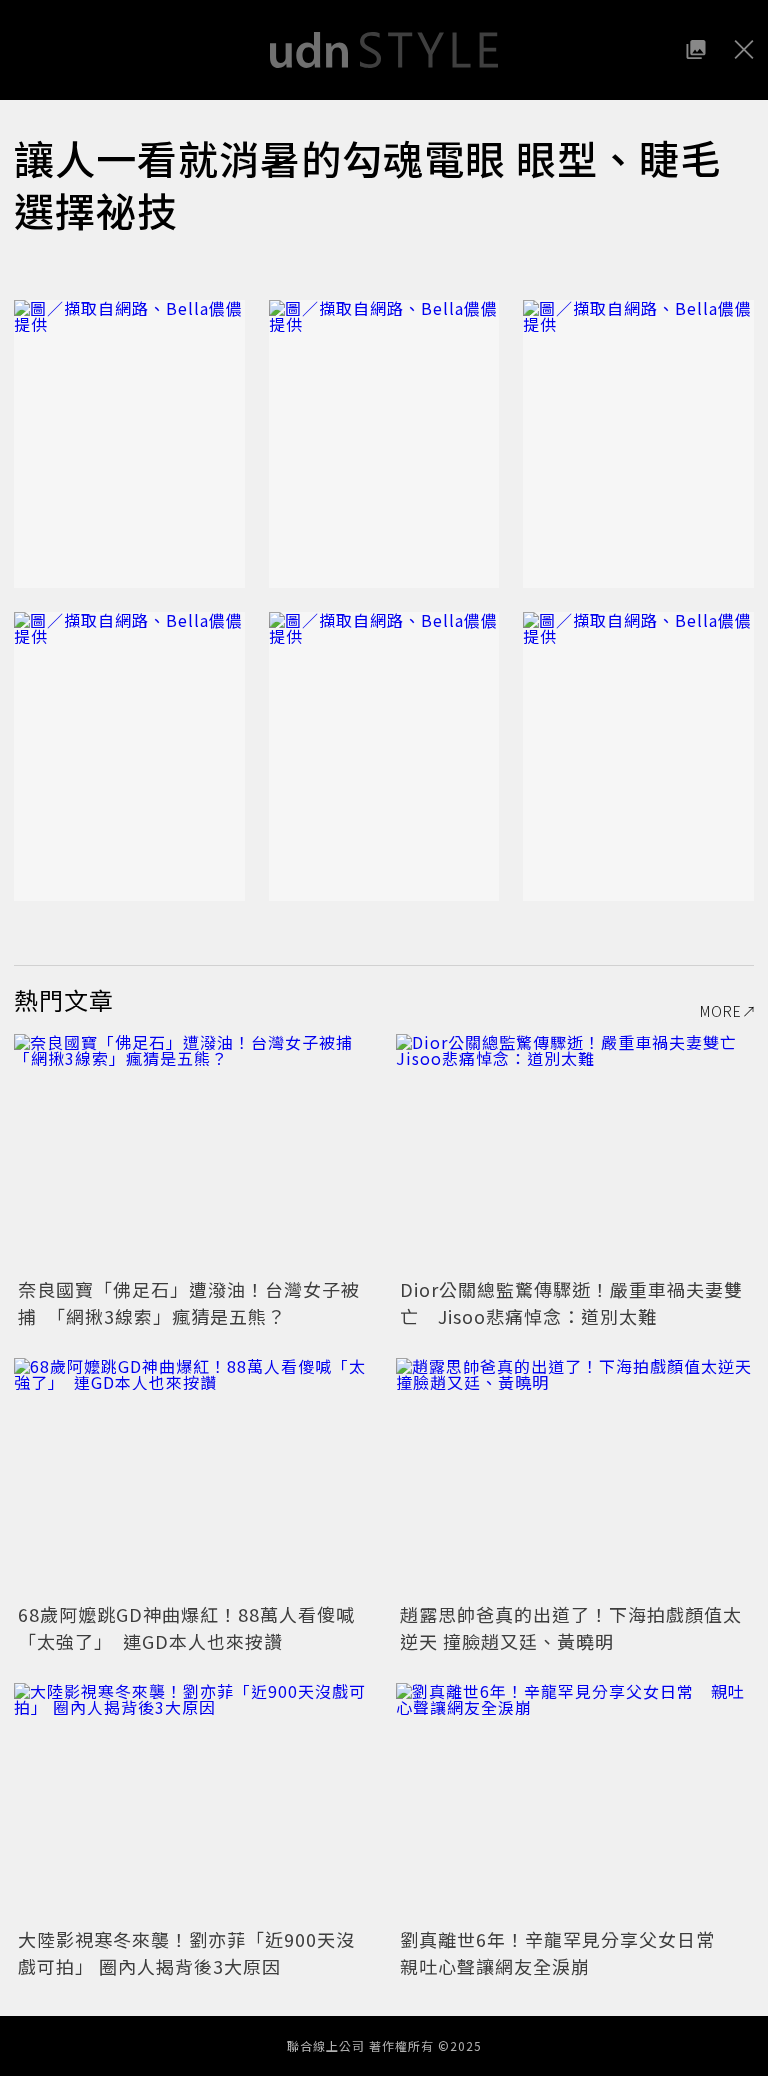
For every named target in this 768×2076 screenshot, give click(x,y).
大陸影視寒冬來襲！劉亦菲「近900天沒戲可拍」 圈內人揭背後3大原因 (186, 1952)
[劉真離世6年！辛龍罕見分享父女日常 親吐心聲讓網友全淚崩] (575, 1802)
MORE (721, 1011)
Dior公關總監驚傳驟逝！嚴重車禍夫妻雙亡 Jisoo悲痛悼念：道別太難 (571, 1302)
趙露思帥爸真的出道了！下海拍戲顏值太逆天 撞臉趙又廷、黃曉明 (571, 1627)
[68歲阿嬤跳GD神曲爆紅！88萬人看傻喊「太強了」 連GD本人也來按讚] (193, 1477)
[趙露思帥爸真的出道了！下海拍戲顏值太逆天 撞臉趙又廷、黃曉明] (575, 1477)
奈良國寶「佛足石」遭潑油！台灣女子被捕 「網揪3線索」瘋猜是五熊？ (189, 1302)
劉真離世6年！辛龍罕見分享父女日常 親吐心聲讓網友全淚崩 (567, 1952)
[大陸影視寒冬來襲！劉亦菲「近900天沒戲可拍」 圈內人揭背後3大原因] (193, 1802)
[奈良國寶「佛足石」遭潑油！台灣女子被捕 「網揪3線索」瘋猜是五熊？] (193, 1153)
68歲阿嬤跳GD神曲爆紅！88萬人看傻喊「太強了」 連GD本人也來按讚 (186, 1627)
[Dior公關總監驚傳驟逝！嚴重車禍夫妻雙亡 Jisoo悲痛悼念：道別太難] (575, 1153)
